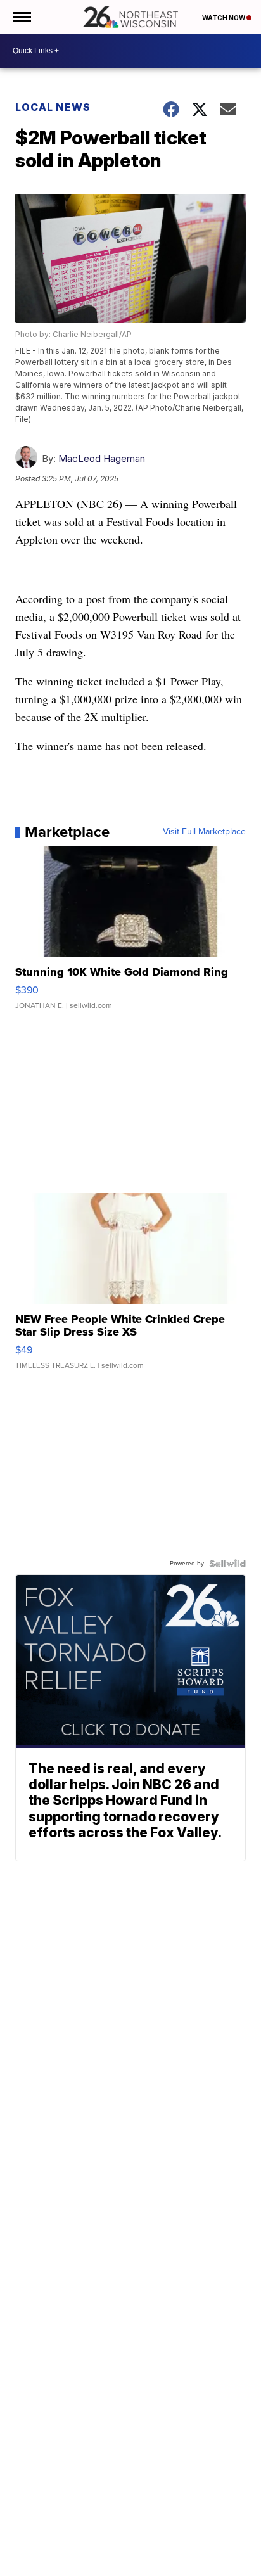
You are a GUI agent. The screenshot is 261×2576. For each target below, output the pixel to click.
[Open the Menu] (21, 17)
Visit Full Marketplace (204, 832)
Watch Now (224, 18)
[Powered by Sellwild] (227, 1564)
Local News (53, 107)
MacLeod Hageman (102, 458)
